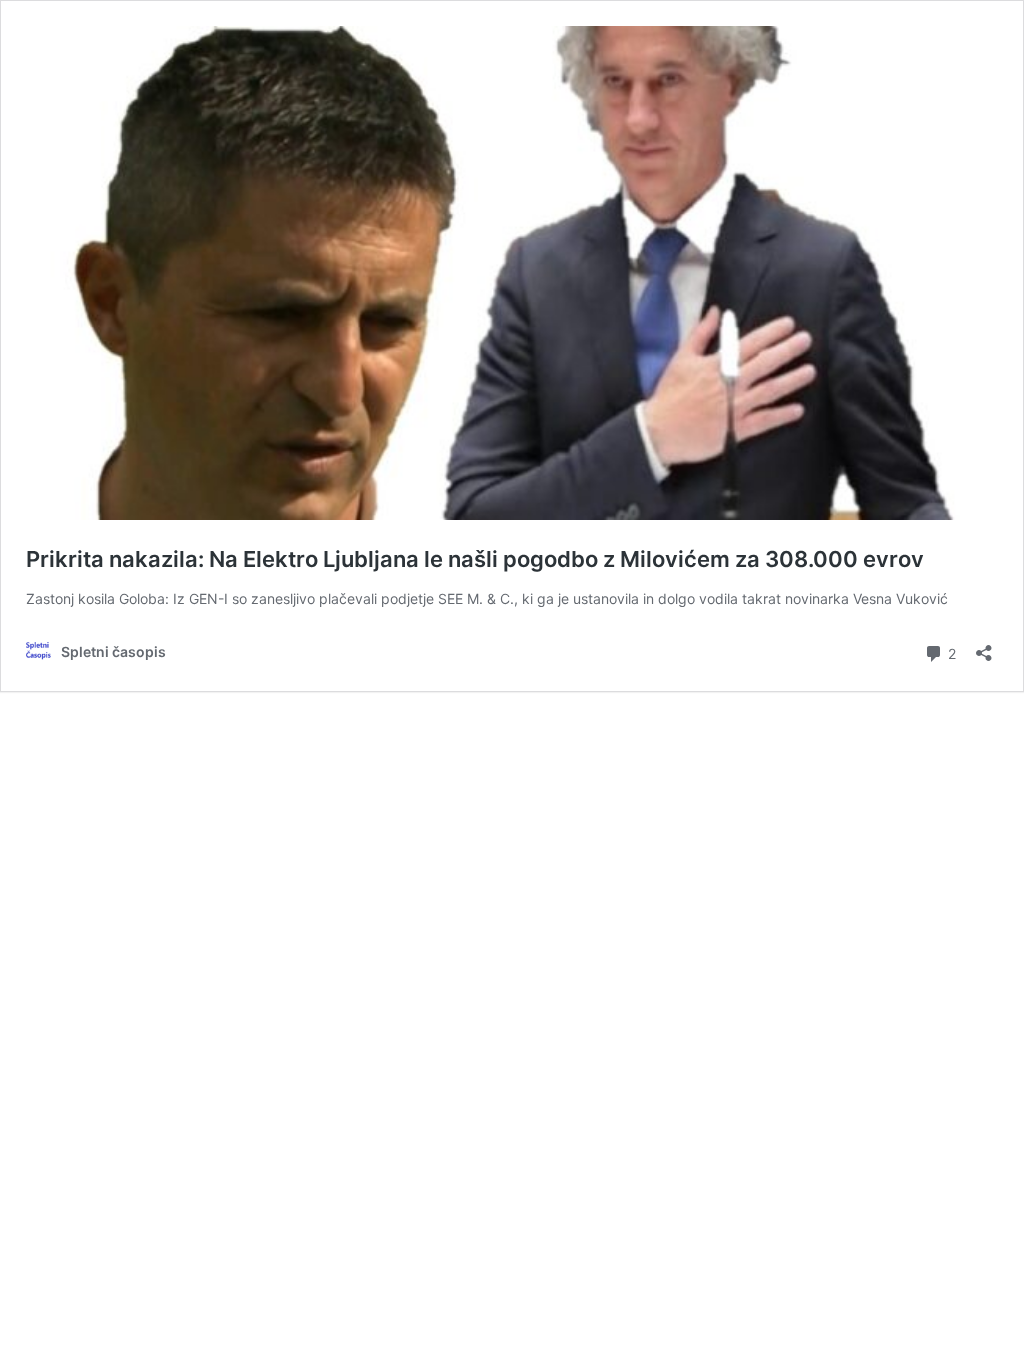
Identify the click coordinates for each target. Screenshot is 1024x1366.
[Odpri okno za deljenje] (984, 646)
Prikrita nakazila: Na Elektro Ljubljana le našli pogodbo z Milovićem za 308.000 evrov (475, 559)
